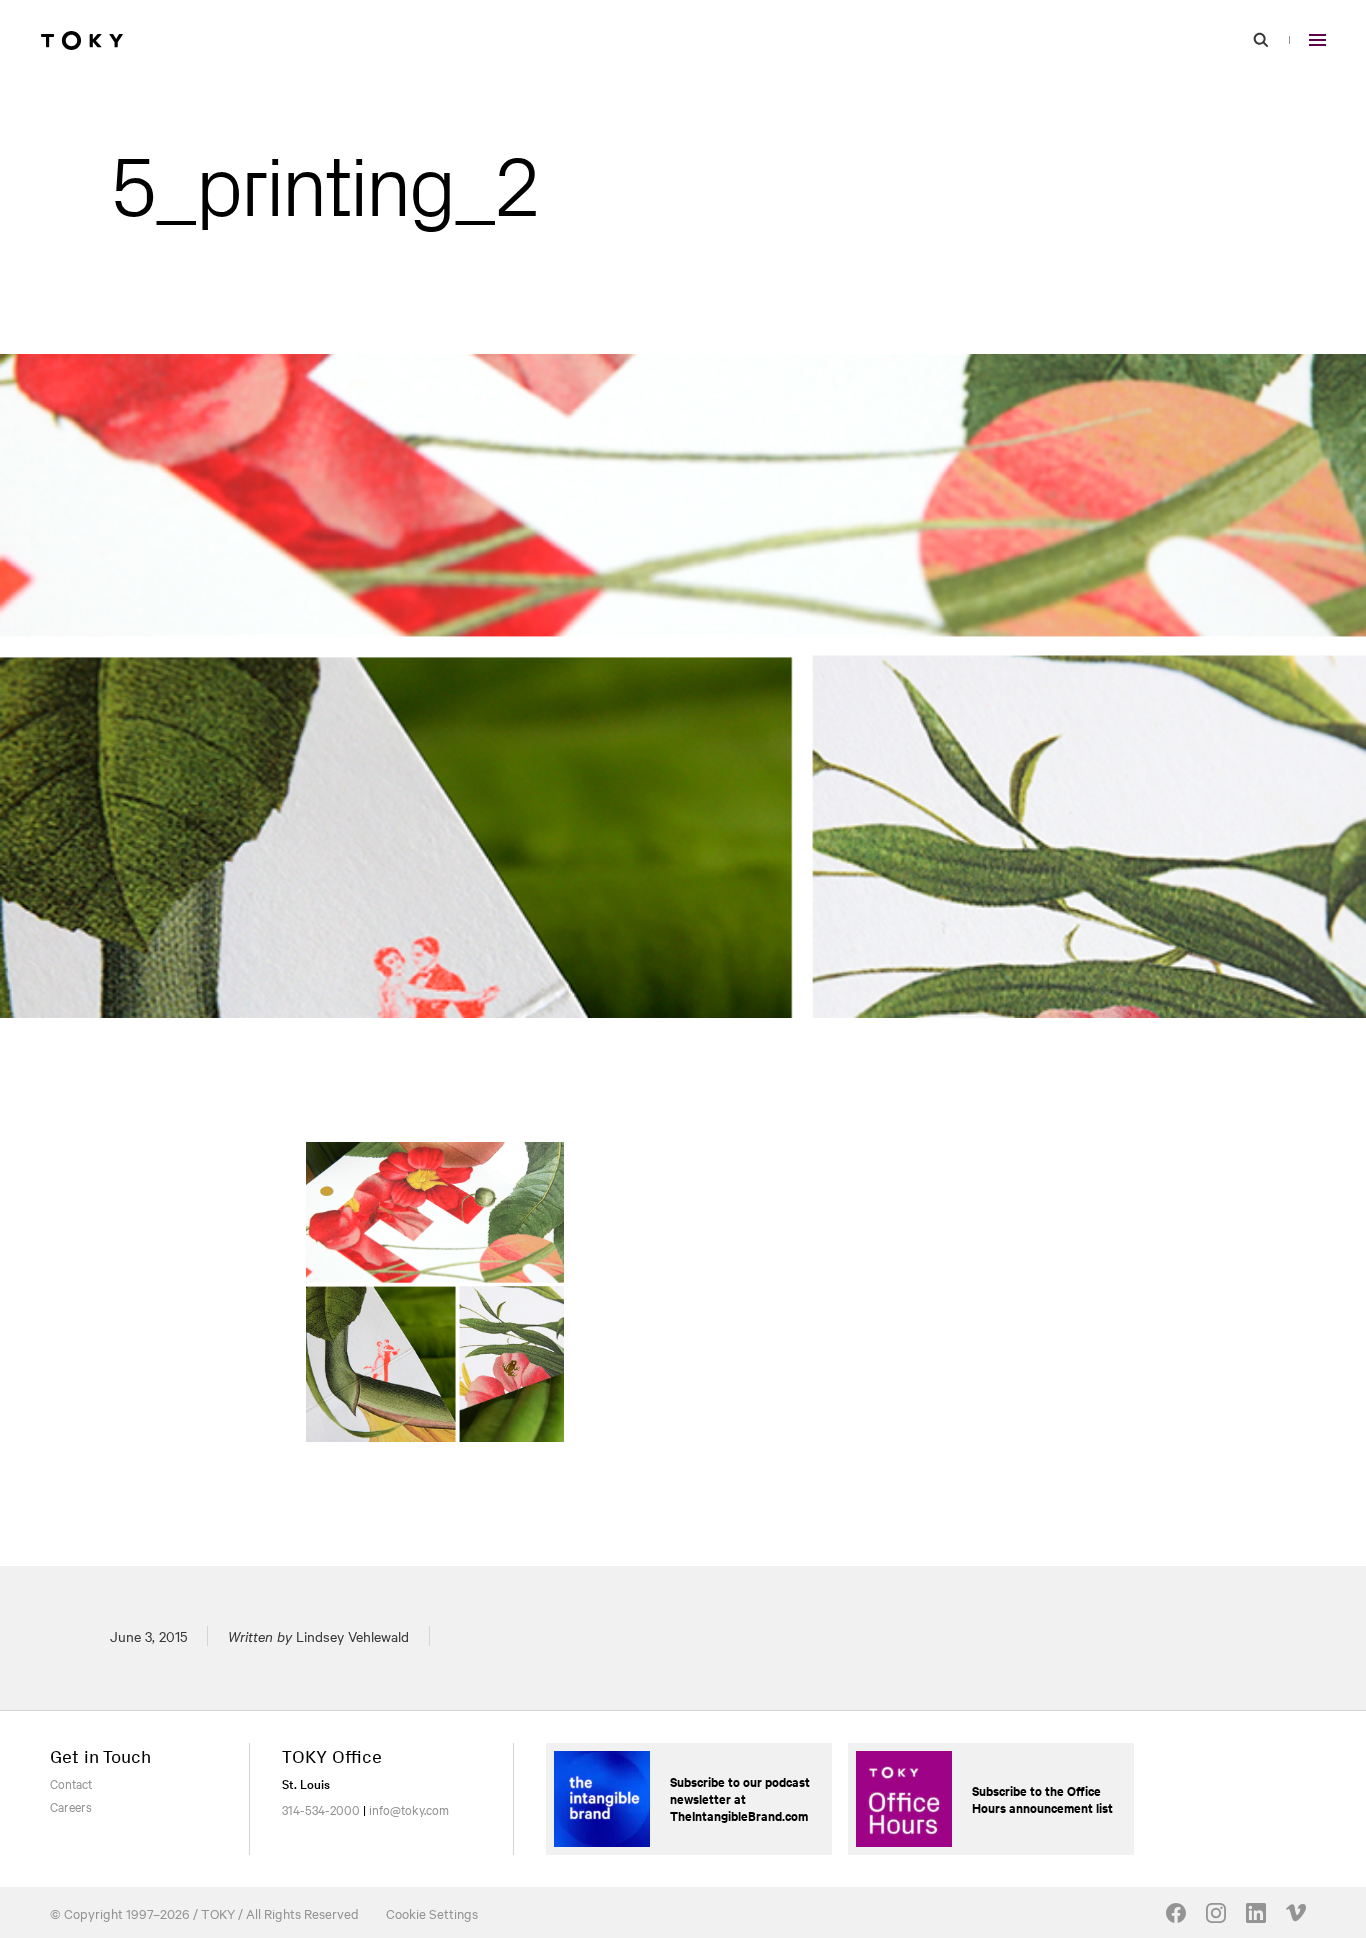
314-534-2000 (321, 1809)
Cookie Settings (432, 1913)
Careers (71, 1806)
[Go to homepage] (82, 40)
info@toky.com (409, 1809)
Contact (71, 1783)
